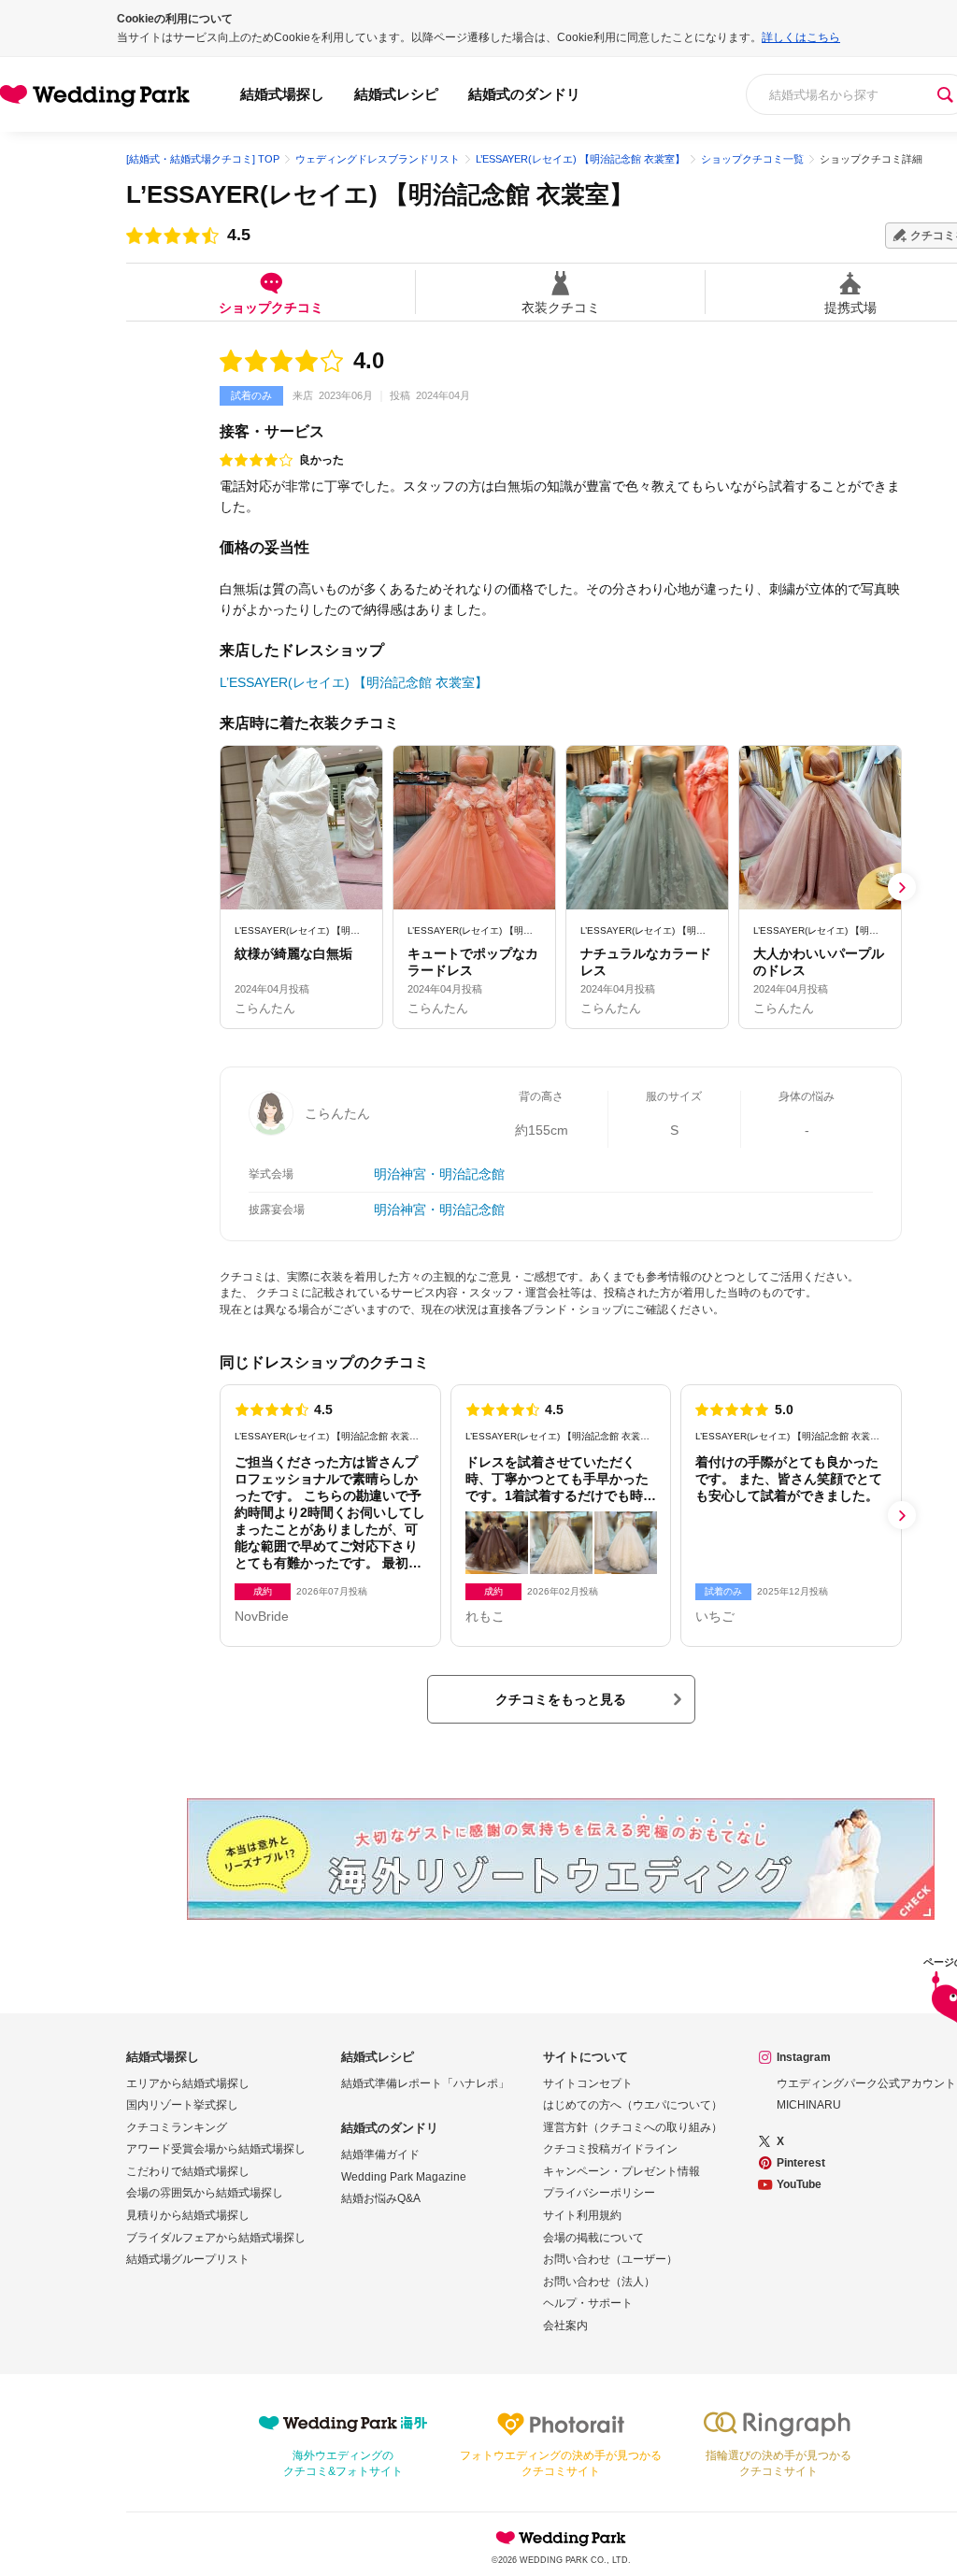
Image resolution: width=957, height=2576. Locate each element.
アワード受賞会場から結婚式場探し (216, 2149)
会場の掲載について (593, 2238)
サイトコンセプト (588, 2083)
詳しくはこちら (801, 37)
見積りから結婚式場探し (188, 2215)
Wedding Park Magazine (404, 2177)
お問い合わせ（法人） (599, 2282)
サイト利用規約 (582, 2215)
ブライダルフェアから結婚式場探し (216, 2238)
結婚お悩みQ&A (381, 2198)
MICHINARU (809, 2105)
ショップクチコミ (271, 307)
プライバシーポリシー (599, 2193)
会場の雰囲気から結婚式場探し (205, 2193)
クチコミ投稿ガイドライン (610, 2149)
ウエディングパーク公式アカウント (866, 2083)
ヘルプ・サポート (588, 2303)
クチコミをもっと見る (561, 1699)
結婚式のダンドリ (524, 94)
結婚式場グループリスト (188, 2259)
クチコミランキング (177, 2127)
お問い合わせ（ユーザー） (610, 2259)
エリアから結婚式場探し (188, 2083)
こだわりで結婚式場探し (188, 2171)
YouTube (799, 2184)
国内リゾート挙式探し (182, 2105)
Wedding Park (561, 2538)
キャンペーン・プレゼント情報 (621, 2171)
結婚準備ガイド (380, 2154)
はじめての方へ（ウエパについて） (633, 2105)
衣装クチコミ (561, 307)
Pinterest (801, 2163)
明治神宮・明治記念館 (439, 1174)
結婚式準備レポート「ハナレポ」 (425, 2083)
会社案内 (565, 2326)
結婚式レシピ (396, 94)
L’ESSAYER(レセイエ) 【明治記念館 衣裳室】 (380, 194)
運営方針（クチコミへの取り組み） (633, 2127)
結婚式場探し (282, 94)
